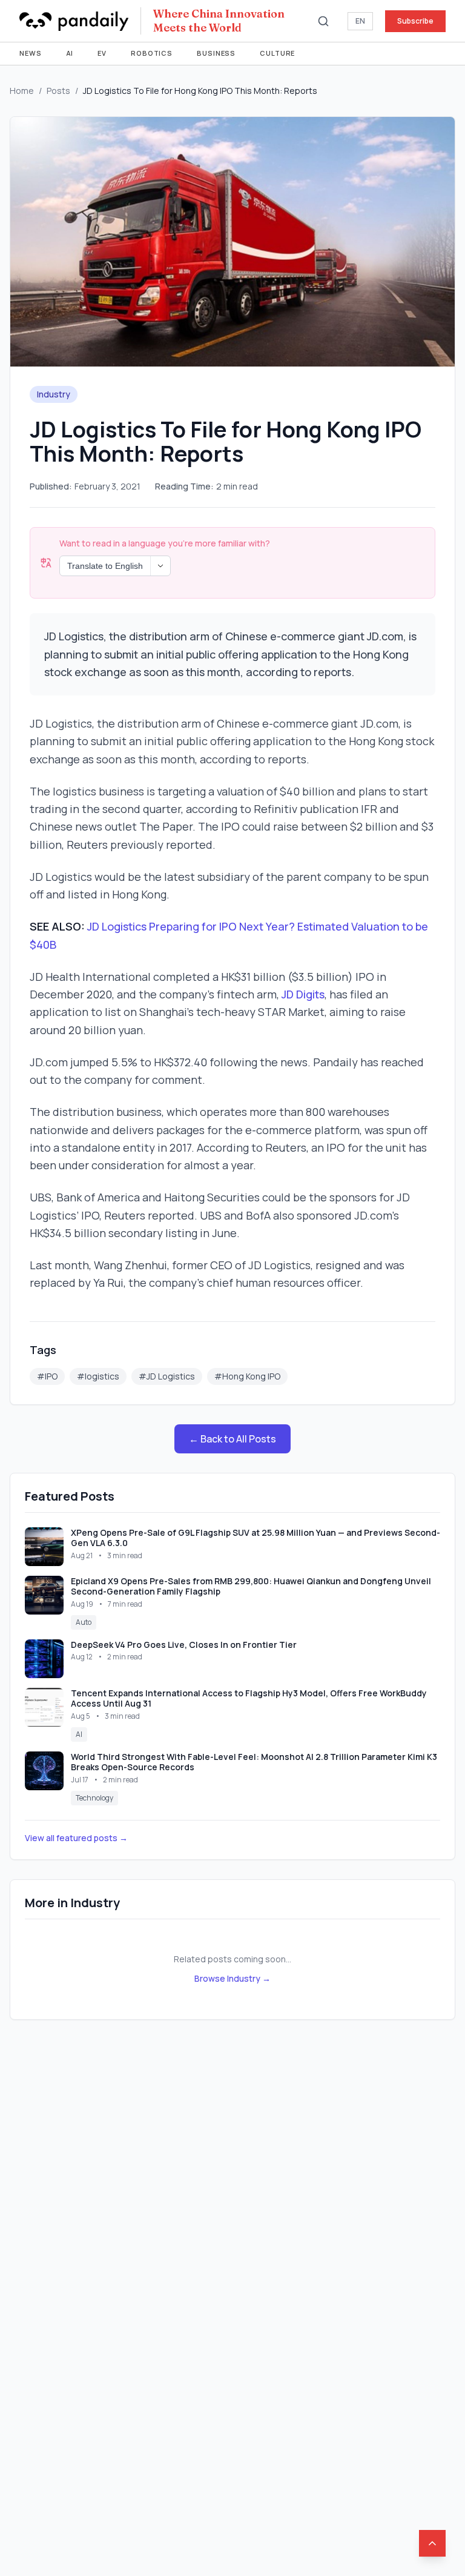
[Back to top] (432, 2543)
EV (102, 53)
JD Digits (303, 994)
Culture (277, 53)
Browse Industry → (232, 1978)
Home (22, 91)
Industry (54, 394)
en (360, 21)
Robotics (152, 53)
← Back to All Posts (232, 1439)
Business (216, 53)
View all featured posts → (76, 1838)
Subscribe (415, 21)
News (31, 53)
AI (70, 53)
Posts (58, 91)
